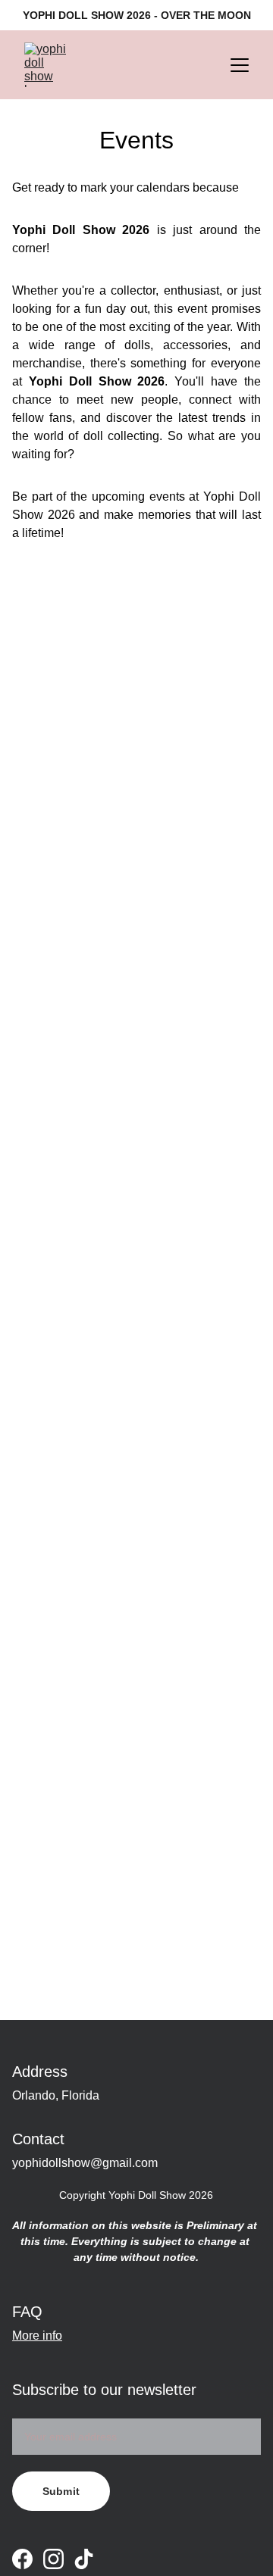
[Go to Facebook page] (22, 2559)
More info (37, 2336)
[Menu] (240, 65)
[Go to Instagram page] (53, 2559)
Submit (61, 2491)
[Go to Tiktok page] (84, 2559)
